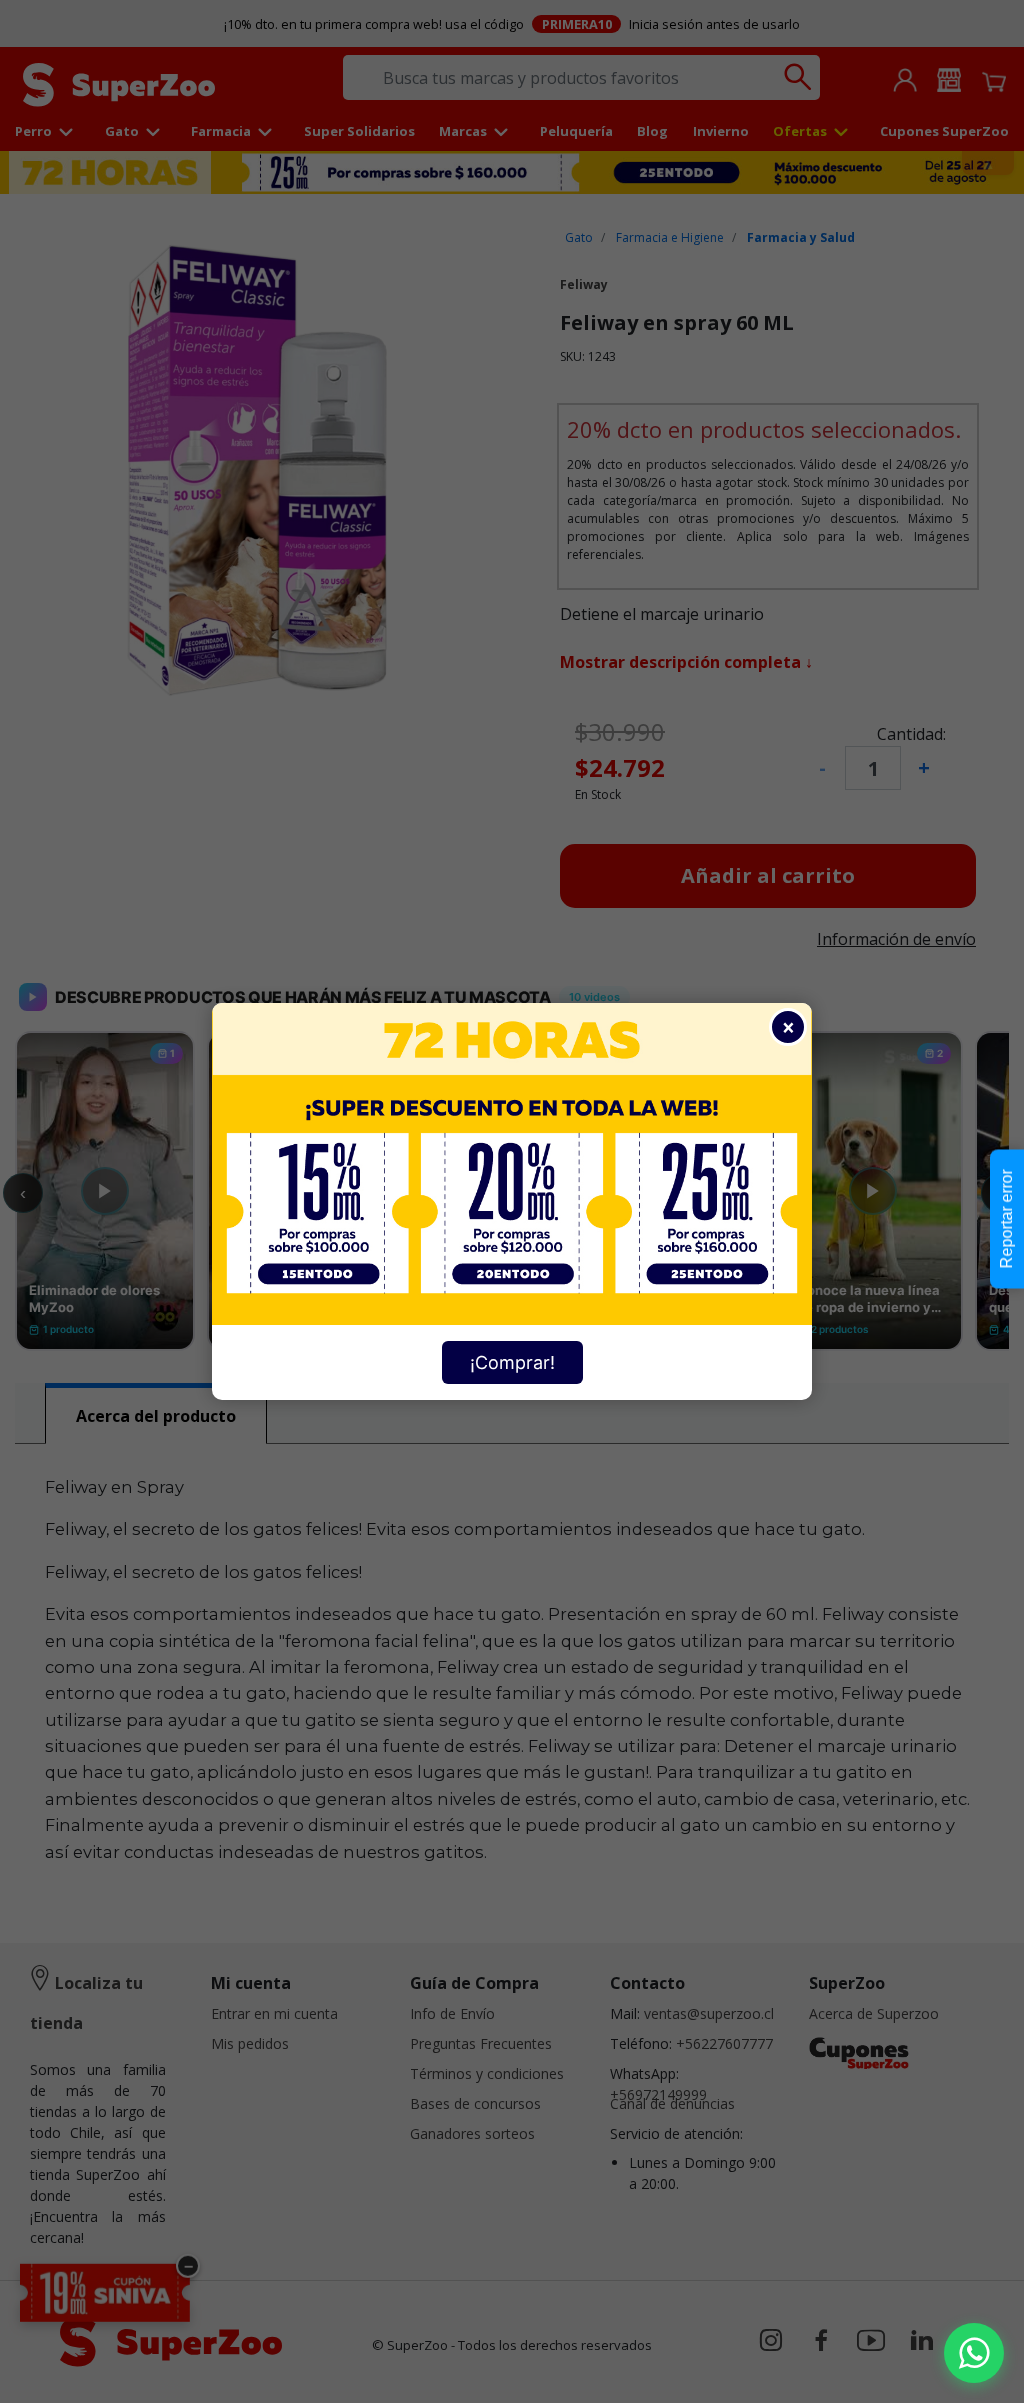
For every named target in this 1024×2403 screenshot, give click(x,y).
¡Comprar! (512, 1362)
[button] (974, 2353)
